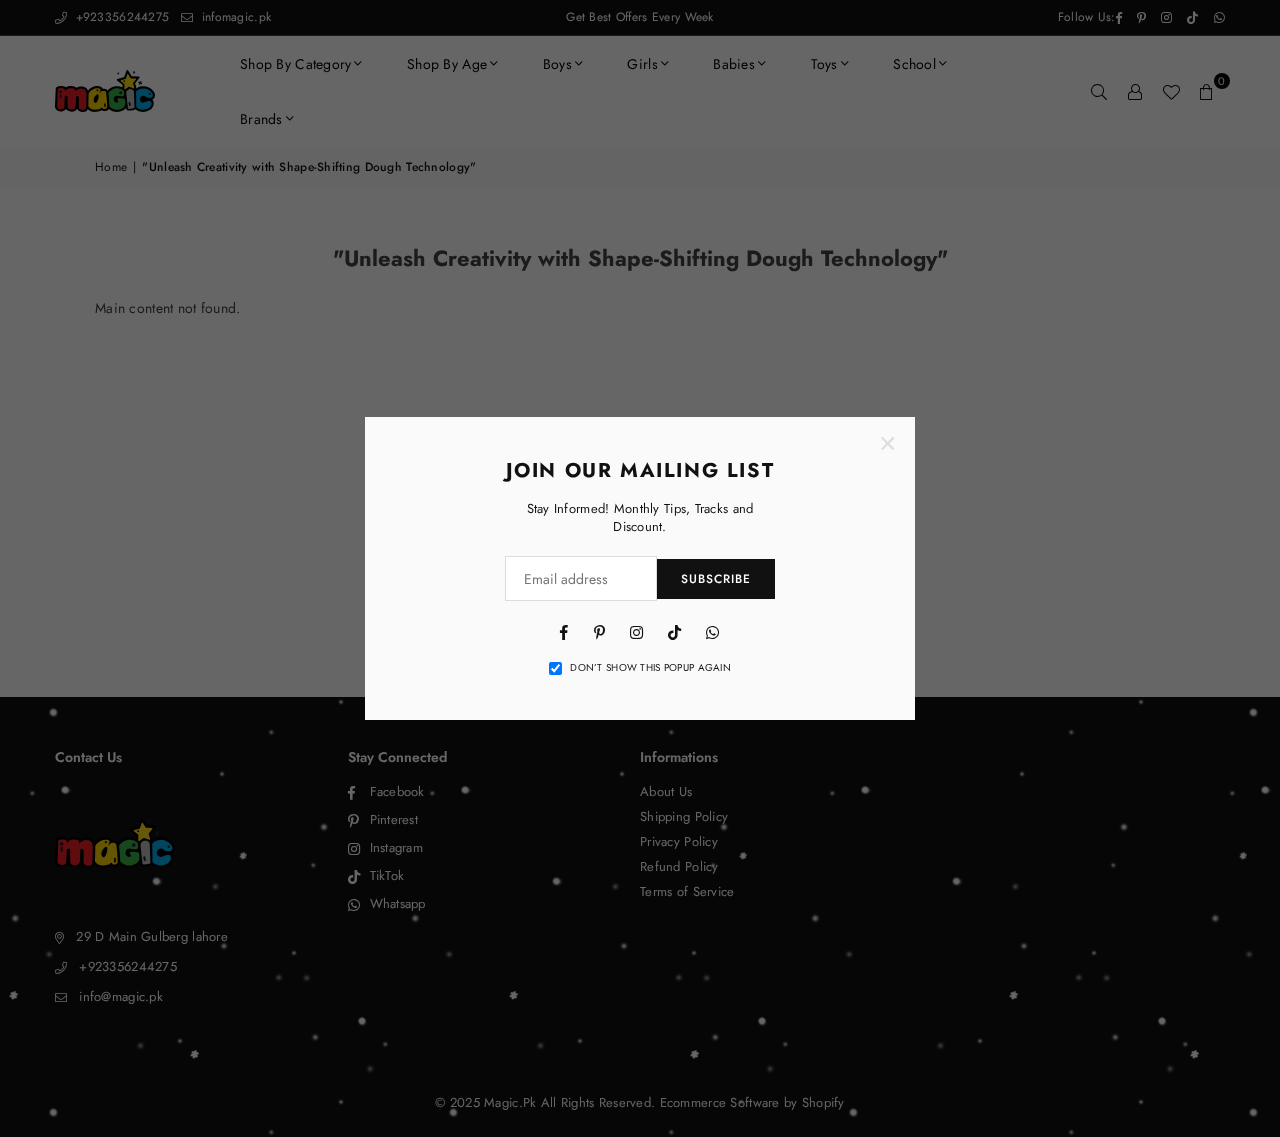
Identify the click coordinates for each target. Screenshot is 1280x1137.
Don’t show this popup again (650, 668)
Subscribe (716, 579)
